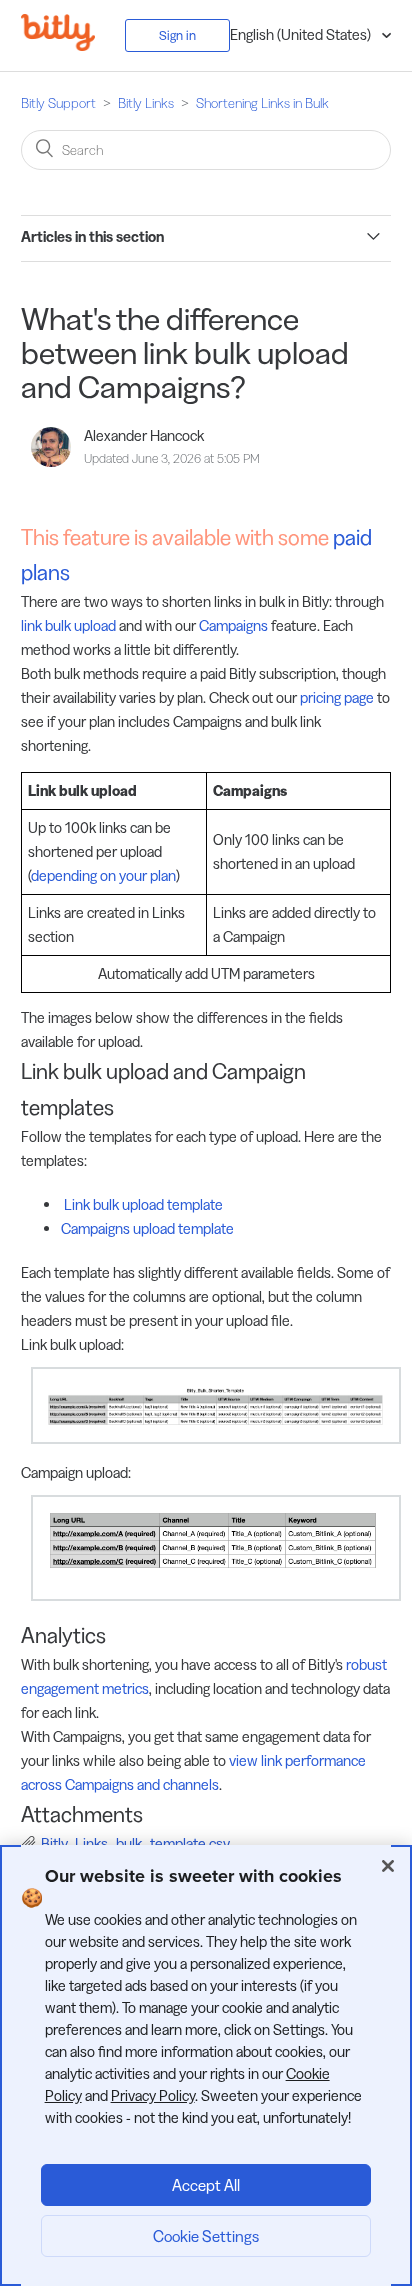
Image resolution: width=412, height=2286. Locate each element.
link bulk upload (68, 625)
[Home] (73, 45)
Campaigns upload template (147, 1228)
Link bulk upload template (142, 1204)
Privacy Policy (153, 2095)
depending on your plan (103, 875)
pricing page (337, 697)
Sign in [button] (177, 35)
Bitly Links (146, 103)
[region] (206, 2065)
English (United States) (302, 34)
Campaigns (233, 625)
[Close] (388, 1866)
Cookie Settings (206, 2236)
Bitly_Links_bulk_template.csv (135, 1843)
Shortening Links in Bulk (262, 103)
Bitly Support (58, 103)
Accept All (206, 2185)
